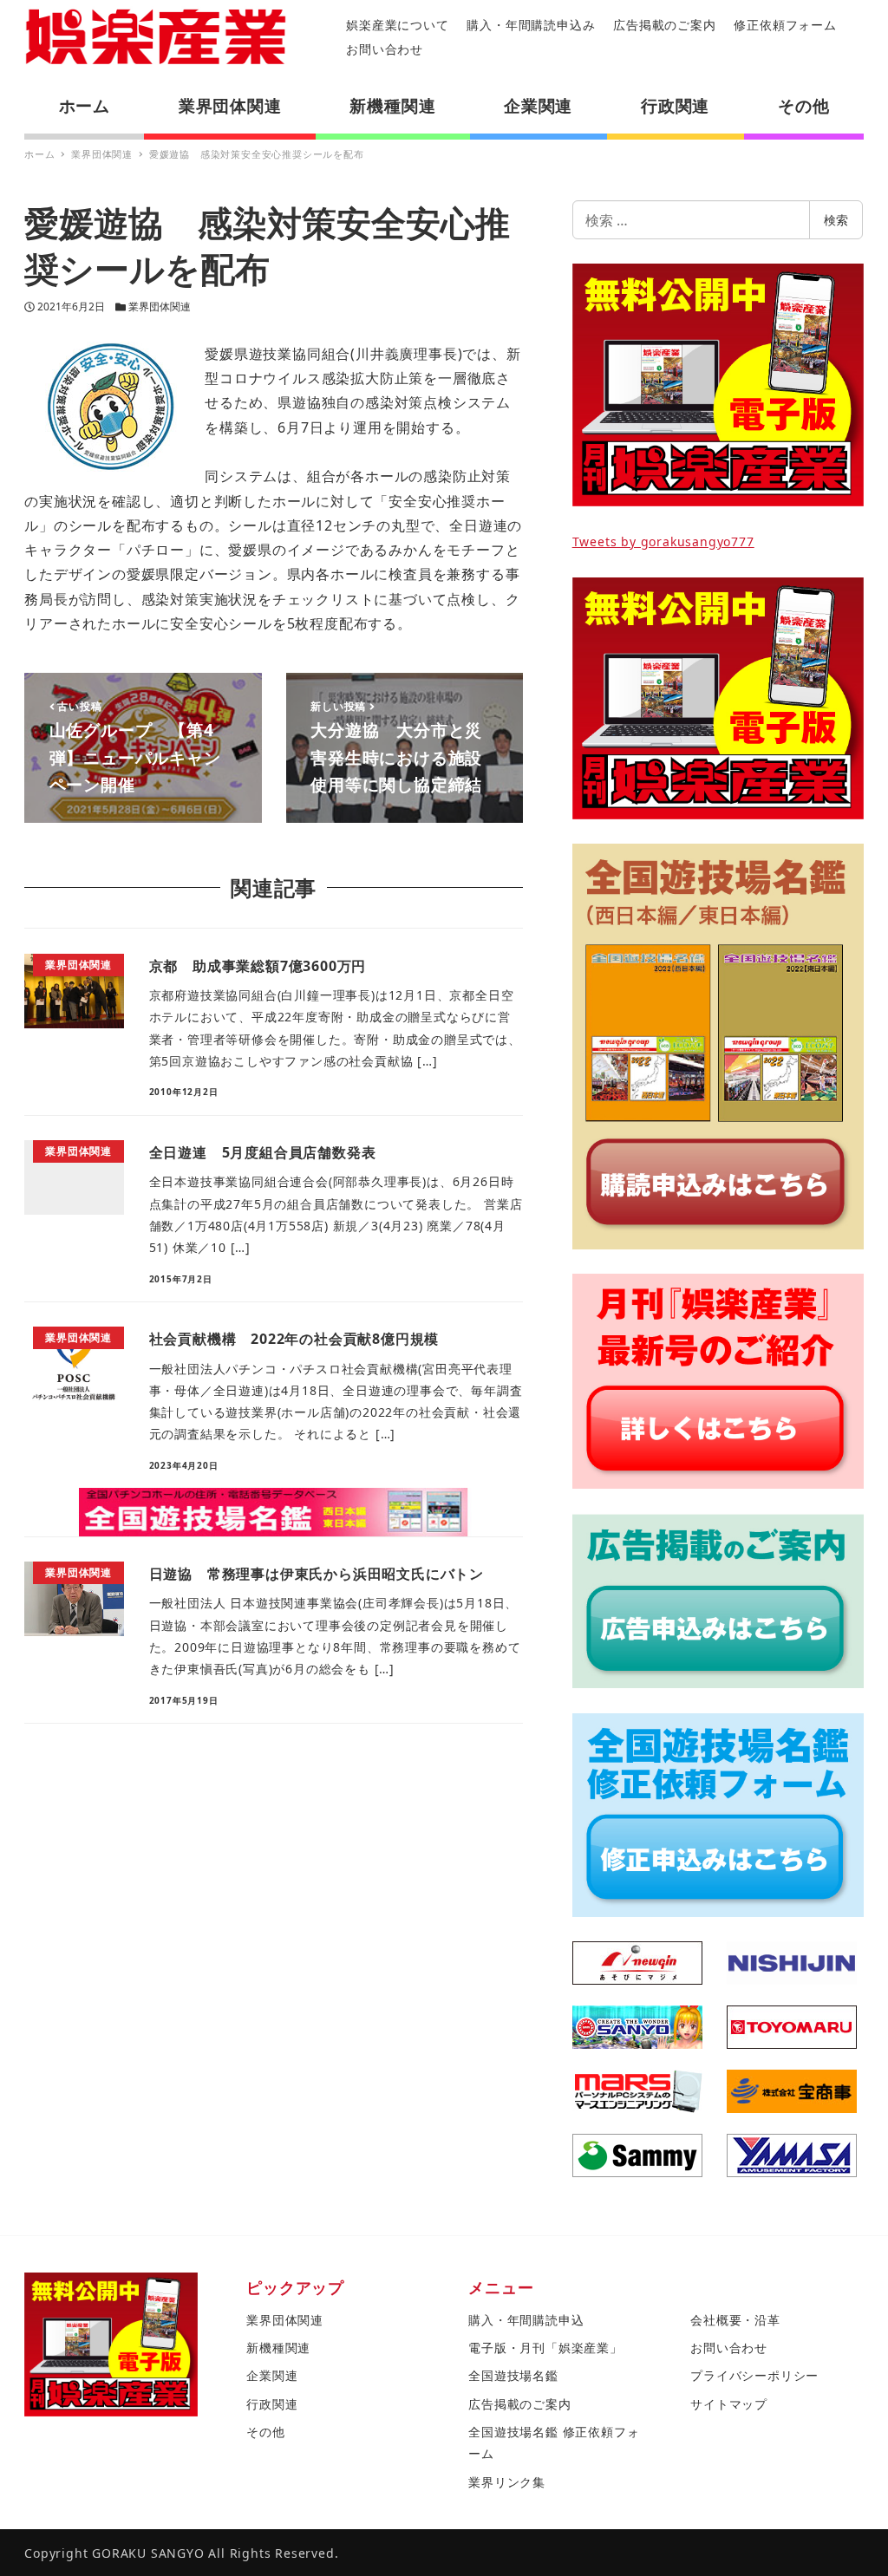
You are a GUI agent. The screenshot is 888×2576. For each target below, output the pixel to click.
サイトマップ (729, 2404)
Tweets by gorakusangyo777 (663, 541)
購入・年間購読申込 (526, 2320)
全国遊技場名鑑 (513, 2375)
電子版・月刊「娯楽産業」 (545, 2348)
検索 (836, 220)
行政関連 (272, 2404)
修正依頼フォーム (785, 25)
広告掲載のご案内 (664, 25)
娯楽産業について (397, 25)
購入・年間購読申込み (531, 25)
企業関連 (272, 2375)
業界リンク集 (507, 2482)
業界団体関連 (160, 307)
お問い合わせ (385, 49)
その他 (265, 2432)
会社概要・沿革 (735, 2320)
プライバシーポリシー (754, 2375)
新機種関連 (278, 2348)
